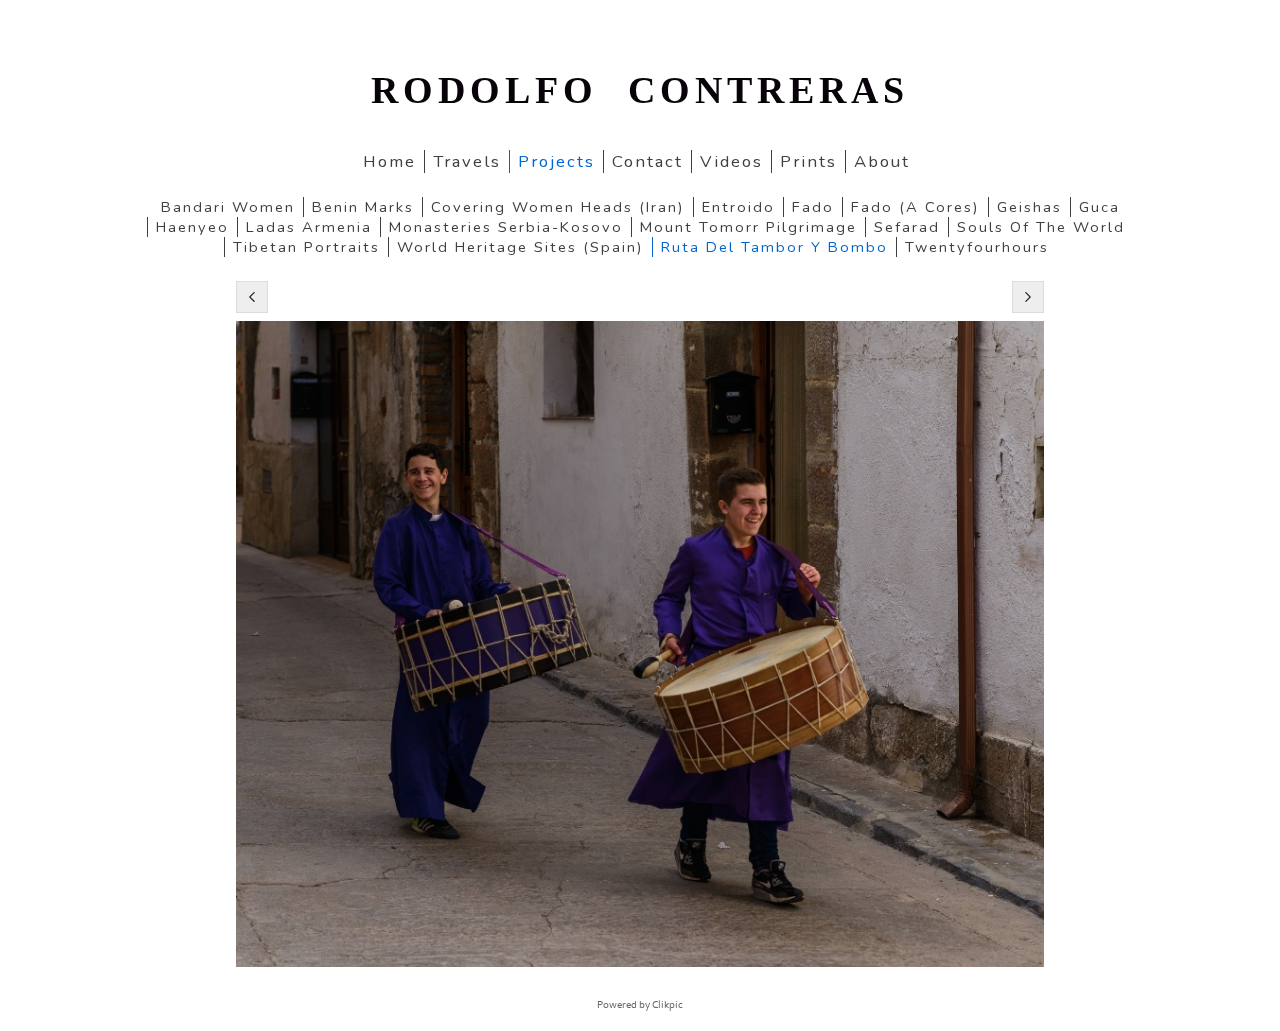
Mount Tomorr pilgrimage (748, 227)
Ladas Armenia (309, 227)
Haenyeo (192, 227)
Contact (647, 161)
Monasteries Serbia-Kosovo (506, 227)
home (389, 161)
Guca (1099, 207)
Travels (467, 161)
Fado (813, 207)
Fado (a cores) (915, 207)
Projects (556, 161)
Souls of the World (1041, 227)
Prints (808, 161)
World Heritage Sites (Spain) (520, 247)
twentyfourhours (977, 247)
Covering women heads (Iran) (558, 207)
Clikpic (667, 1005)
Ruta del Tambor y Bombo (774, 247)
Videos (731, 161)
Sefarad (907, 227)
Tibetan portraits (306, 247)
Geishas (1029, 207)
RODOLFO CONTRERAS (640, 90)
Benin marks (363, 207)
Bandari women (228, 207)
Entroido (738, 207)
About (882, 161)
